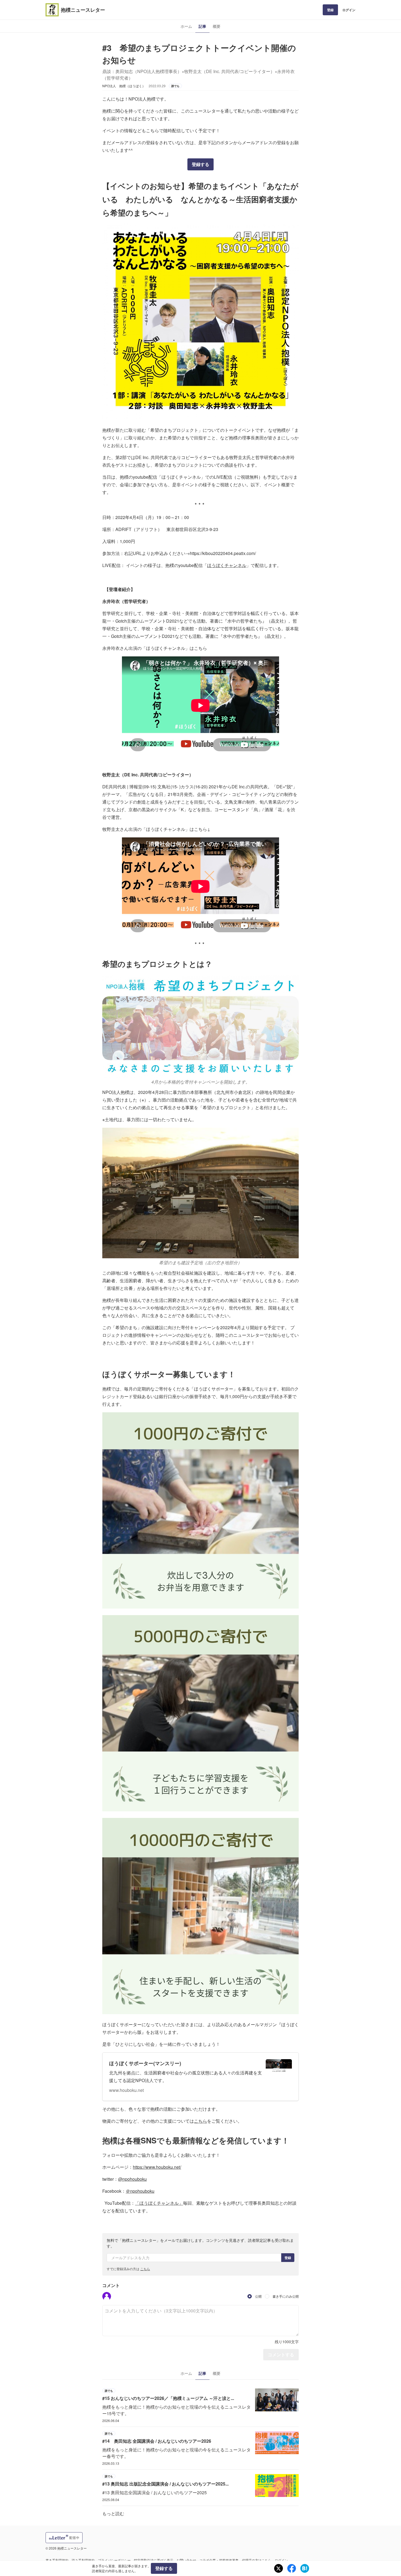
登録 (330, 10)
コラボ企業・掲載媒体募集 (219, 2560)
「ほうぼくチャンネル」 (159, 2203)
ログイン (349, 10)
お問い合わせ (186, 2560)
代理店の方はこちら (257, 2560)
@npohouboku (132, 2179)
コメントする (281, 2355)
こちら (200, 2121)
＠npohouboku (140, 2191)
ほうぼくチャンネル (227, 565)
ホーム (186, 26)
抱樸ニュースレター (83, 10)
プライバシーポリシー (114, 2560)
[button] (107, 2296)
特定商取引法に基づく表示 (154, 2560)
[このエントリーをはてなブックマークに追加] (305, 2568)
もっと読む (113, 2513)
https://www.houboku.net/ (157, 2167)
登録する (200, 164)
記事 (202, 26)
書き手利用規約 (57, 2560)
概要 (217, 26)
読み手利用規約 (83, 2560)
